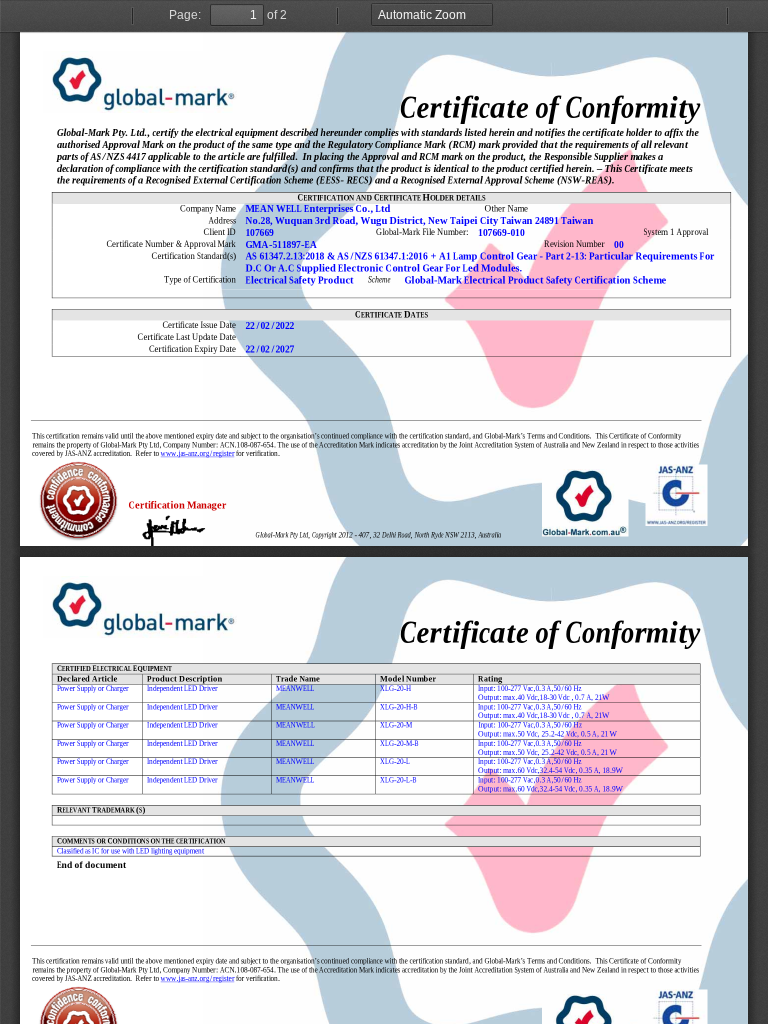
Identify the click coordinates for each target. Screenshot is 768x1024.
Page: (185, 15)
